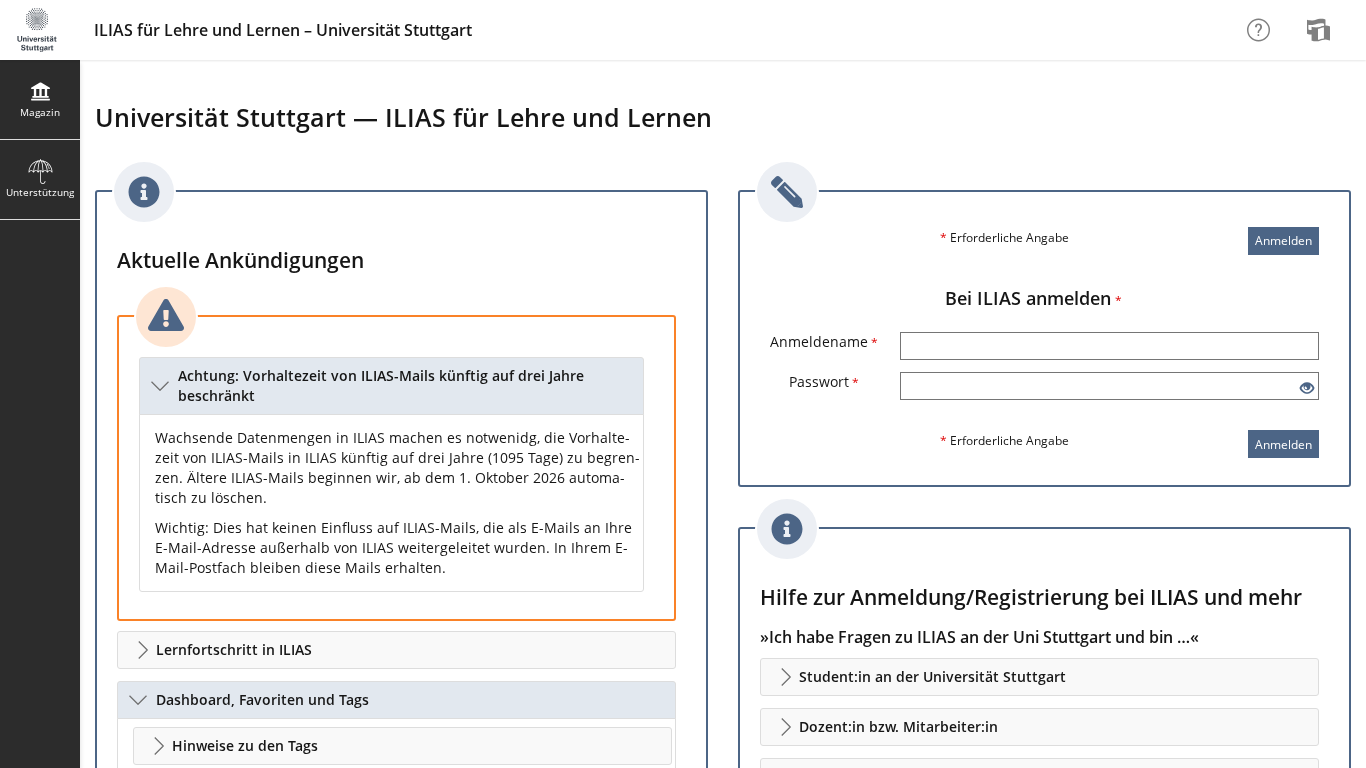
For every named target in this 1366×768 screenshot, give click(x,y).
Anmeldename (824, 341)
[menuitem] (1321, 30)
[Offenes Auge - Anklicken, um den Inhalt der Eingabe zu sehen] (1307, 388)
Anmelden (1283, 240)
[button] (391, 386)
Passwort (824, 381)
